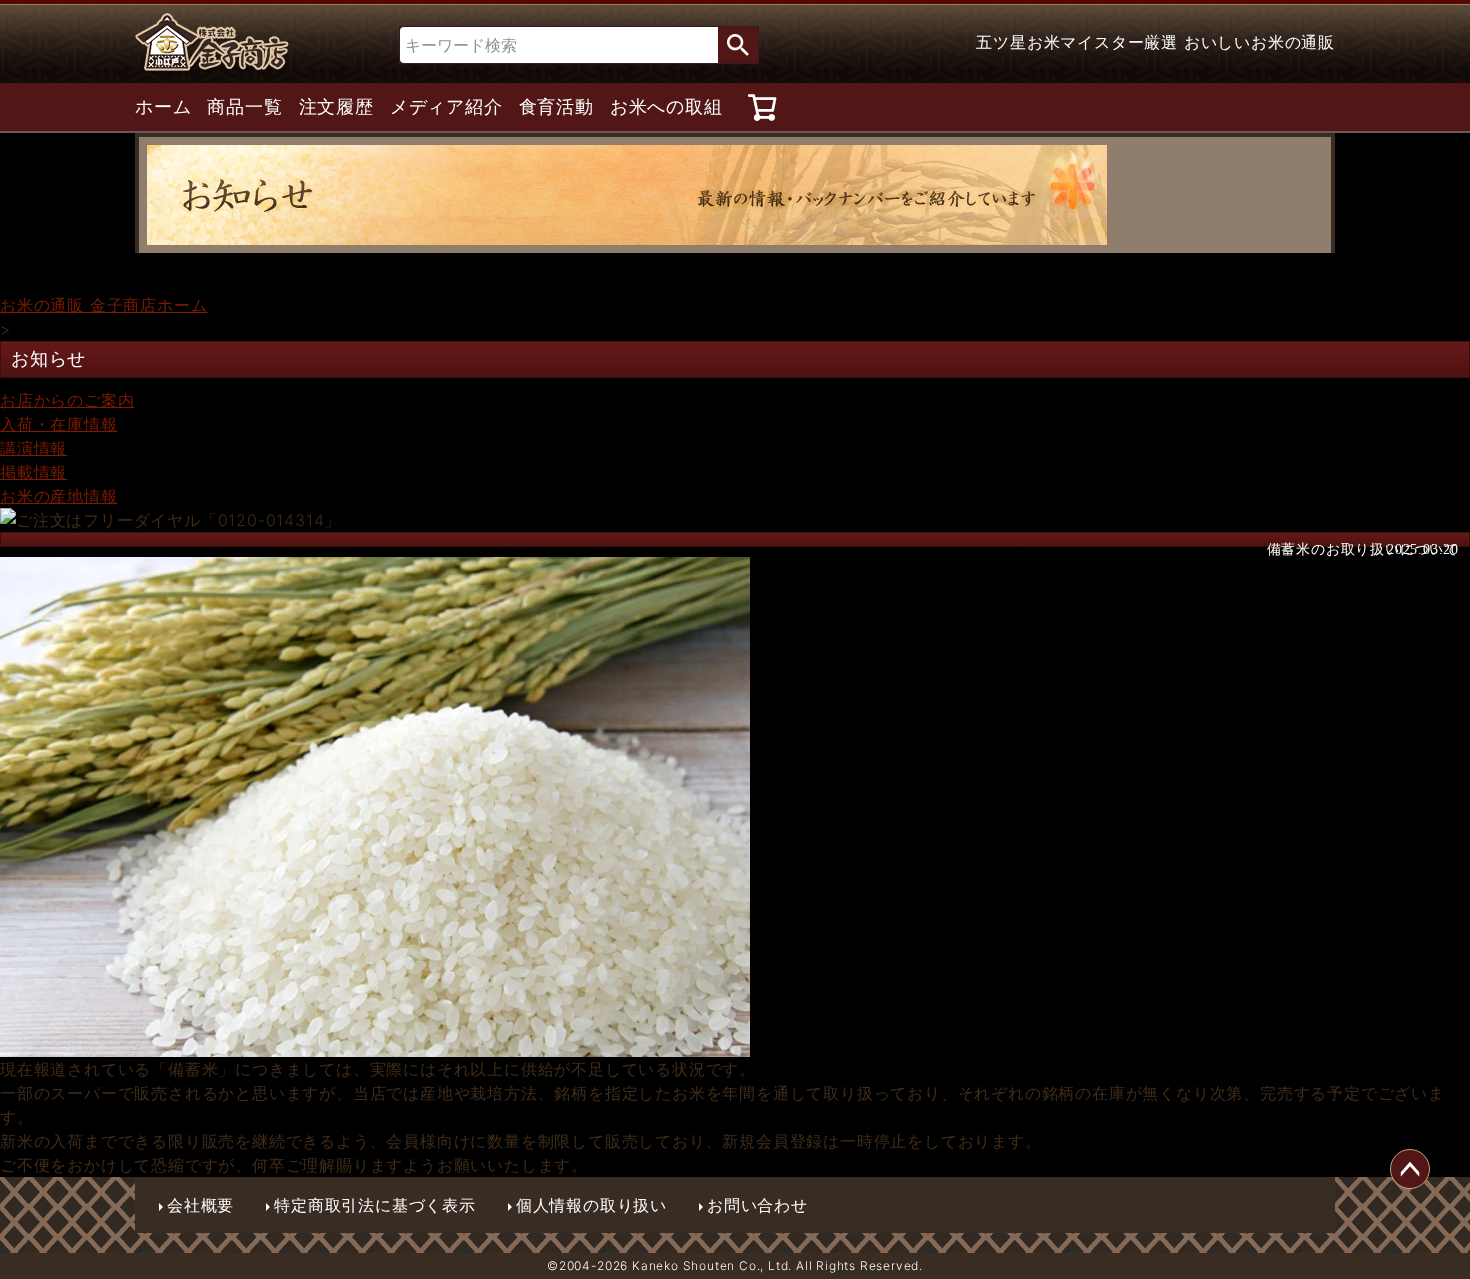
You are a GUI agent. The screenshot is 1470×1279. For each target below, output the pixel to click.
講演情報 (33, 448)
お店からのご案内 (67, 400)
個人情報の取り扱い (591, 1205)
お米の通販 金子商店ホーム (103, 305)
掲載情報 (33, 472)
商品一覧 (244, 107)
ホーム (163, 107)
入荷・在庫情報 (59, 424)
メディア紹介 (446, 107)
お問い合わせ (757, 1205)
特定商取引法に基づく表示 (375, 1205)
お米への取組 (666, 107)
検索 (738, 45)
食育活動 (556, 107)
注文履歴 (336, 107)
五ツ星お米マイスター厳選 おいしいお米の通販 (1155, 42)
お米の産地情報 (59, 496)
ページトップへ (1410, 1169)
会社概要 (200, 1205)
